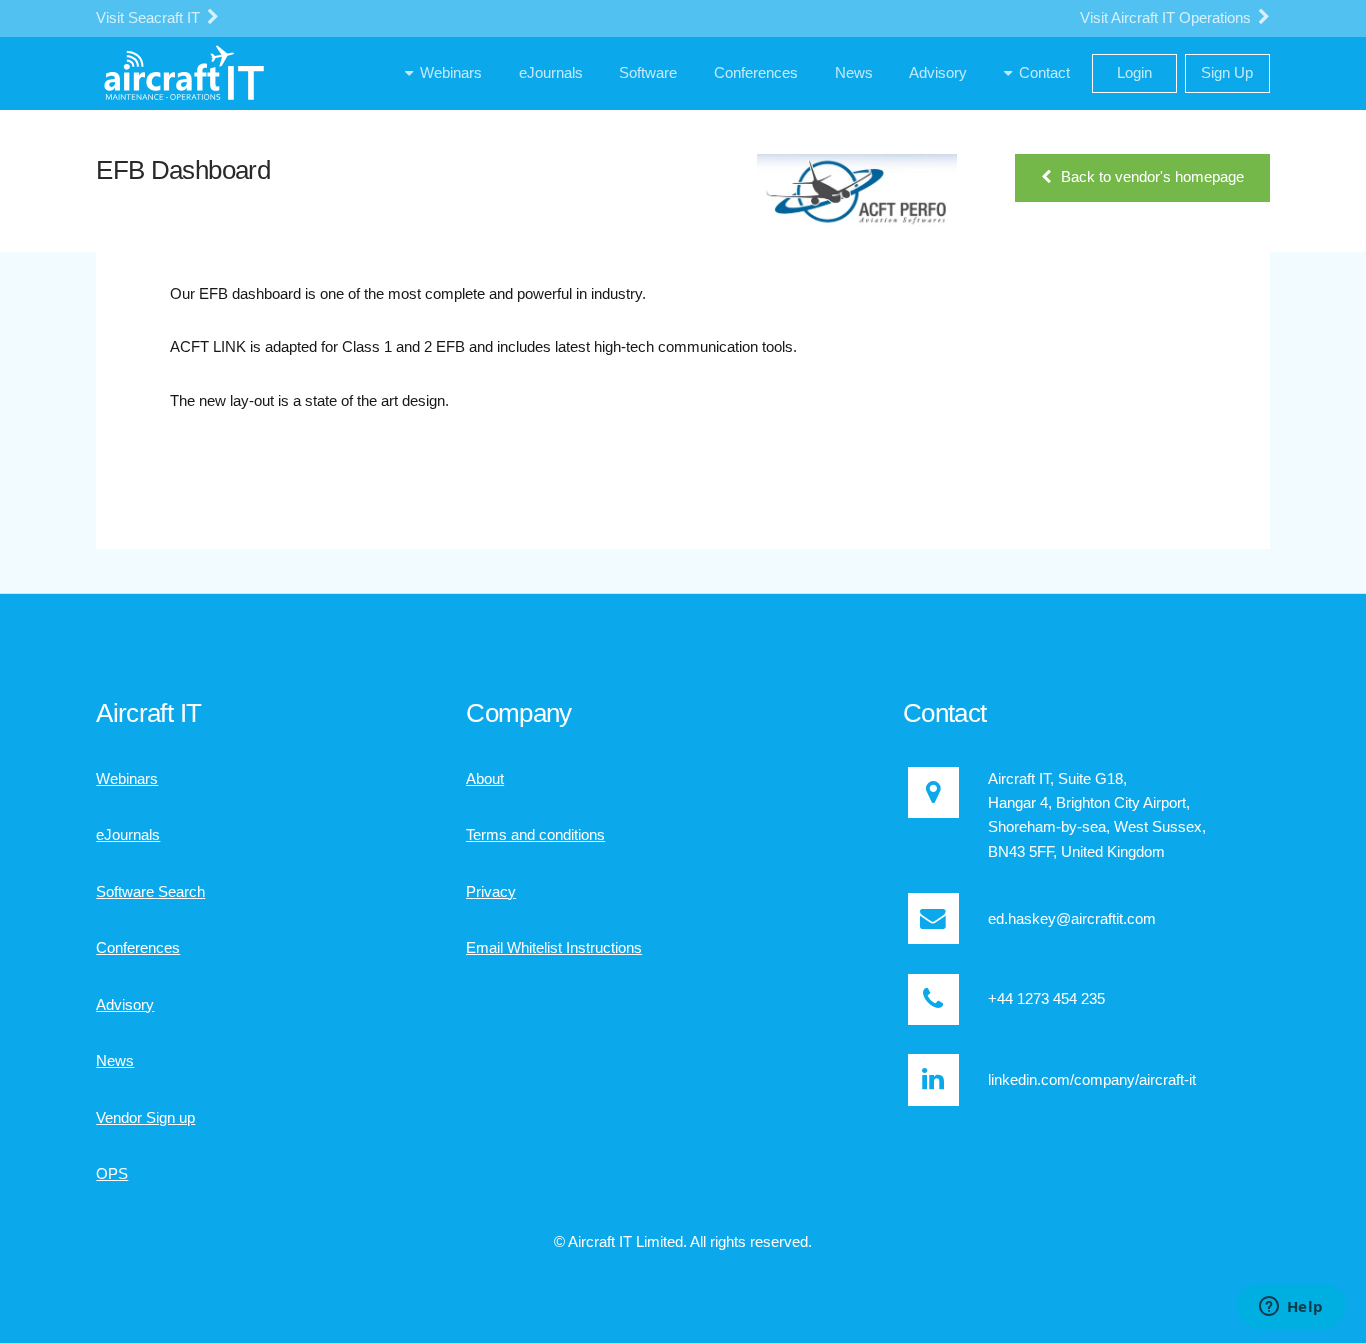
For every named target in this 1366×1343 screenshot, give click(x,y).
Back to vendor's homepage (1152, 177)
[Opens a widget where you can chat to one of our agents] (1291, 1308)
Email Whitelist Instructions (554, 948)
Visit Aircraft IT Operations (1167, 18)
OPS (112, 1174)
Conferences (138, 948)
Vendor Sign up (145, 1118)
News (115, 1061)
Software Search (150, 892)
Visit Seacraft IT (150, 18)
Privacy (491, 892)
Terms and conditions (535, 835)
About (485, 779)
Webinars (127, 779)
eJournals (128, 835)
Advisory (125, 1005)
